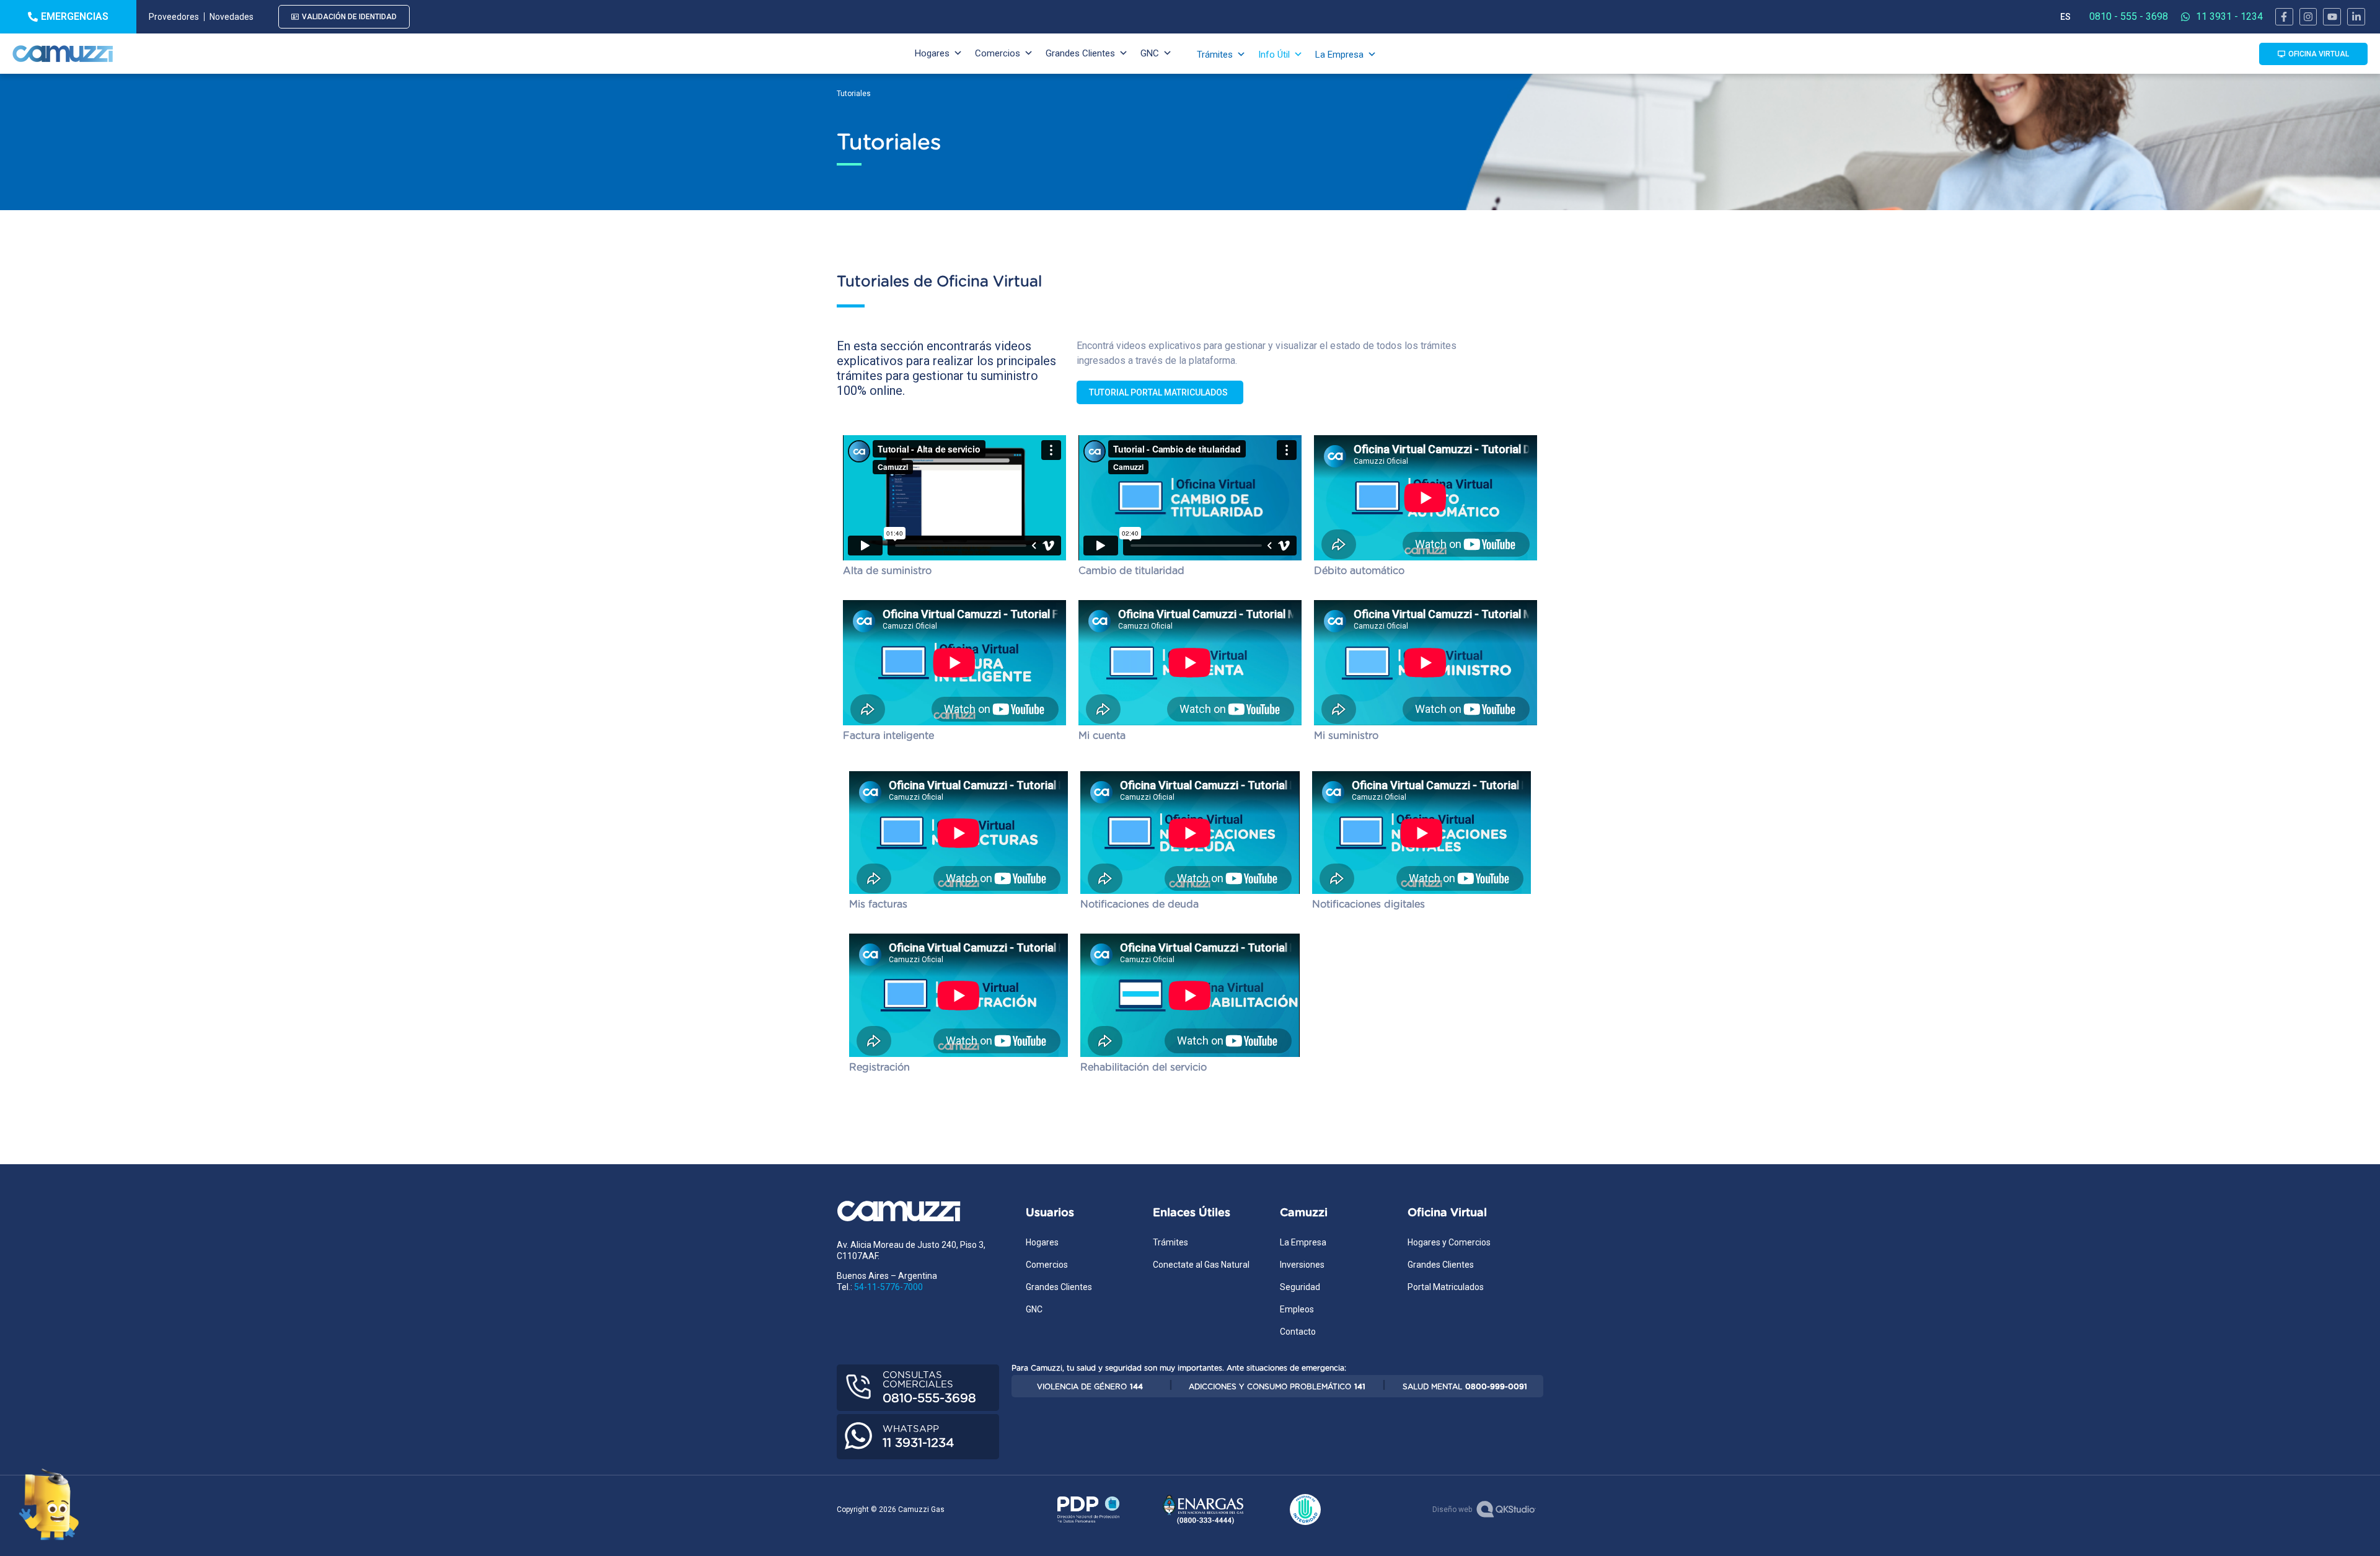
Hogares (932, 53)
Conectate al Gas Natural (1201, 1265)
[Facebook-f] (2284, 17)
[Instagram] (2308, 17)
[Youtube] (2332, 17)
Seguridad (1300, 1287)
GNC (1150, 53)
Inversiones (1302, 1265)
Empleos (1297, 1309)
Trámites (1215, 55)
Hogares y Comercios (1449, 1242)
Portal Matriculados (1446, 1287)
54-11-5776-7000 (888, 1287)
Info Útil (1274, 55)
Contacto (1298, 1332)
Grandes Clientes (1080, 53)
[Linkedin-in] (2356, 17)
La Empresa (1339, 55)
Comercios (998, 53)
